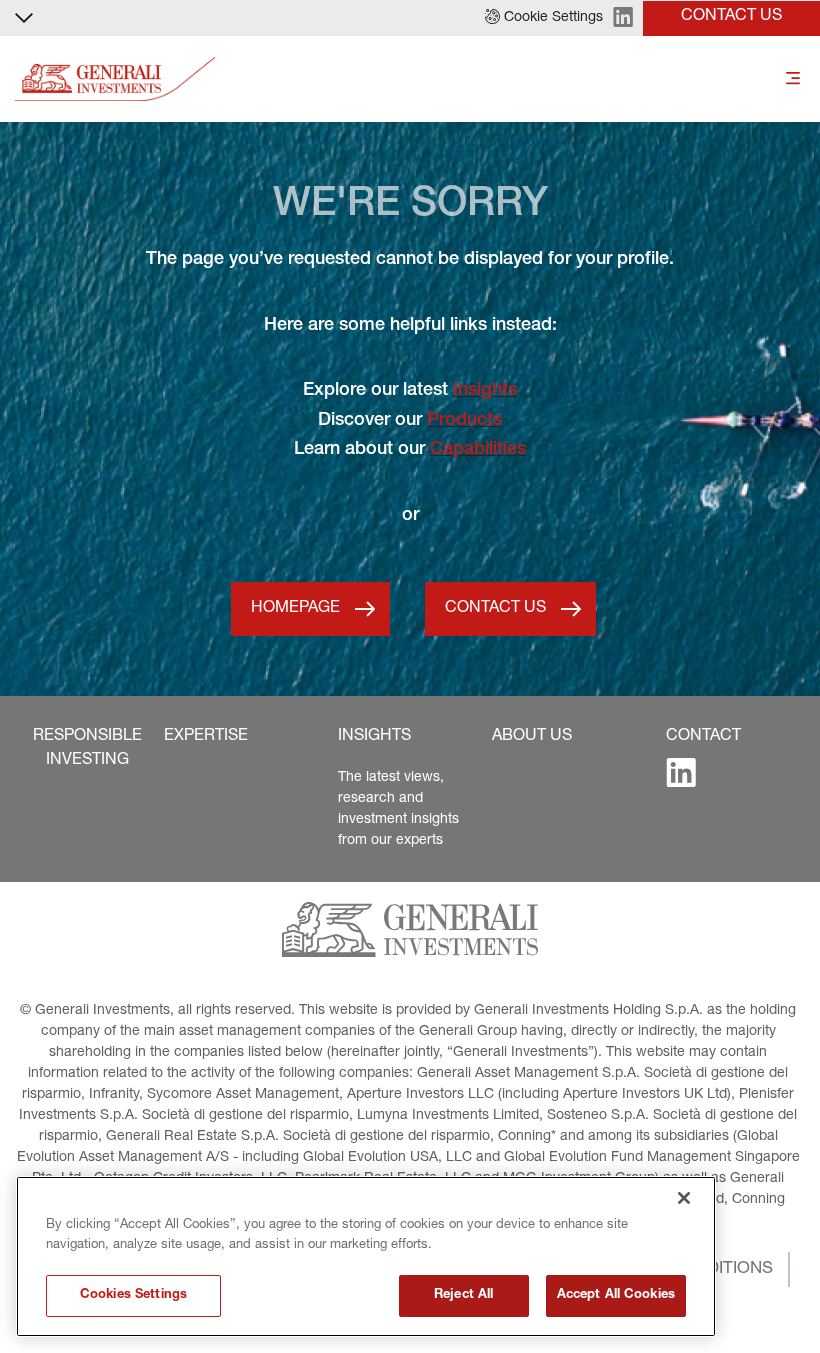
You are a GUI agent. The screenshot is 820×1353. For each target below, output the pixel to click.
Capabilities (478, 450)
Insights (485, 391)
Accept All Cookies (616, 1295)
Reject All (463, 1295)
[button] (544, 18)
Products (464, 421)
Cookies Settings (133, 1295)
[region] (366, 1256)
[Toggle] (793, 79)
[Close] (684, 1198)
